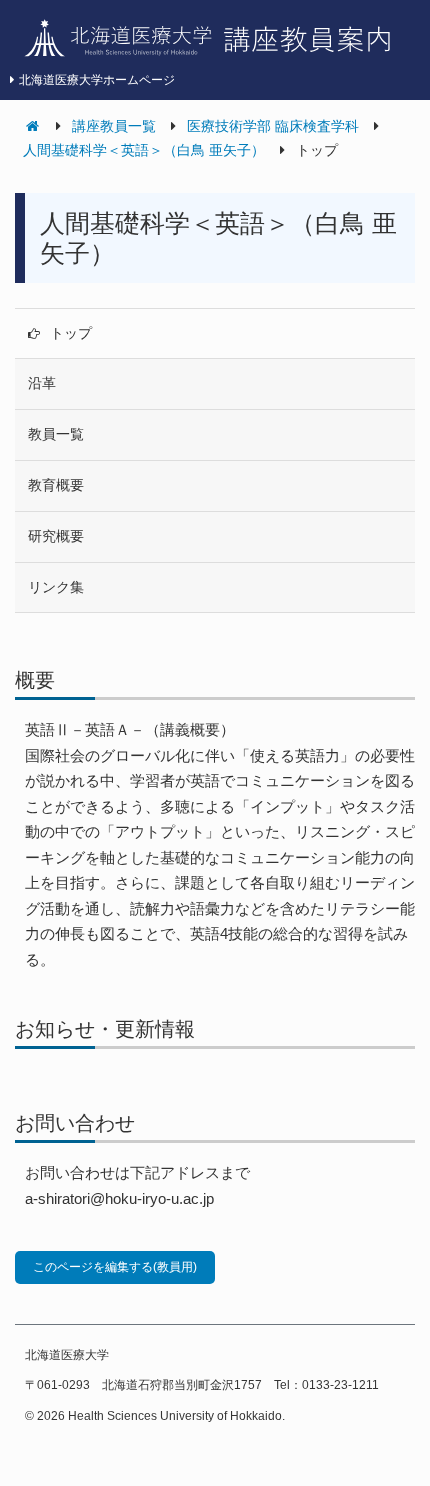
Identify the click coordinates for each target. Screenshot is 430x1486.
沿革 (42, 383)
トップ (71, 333)
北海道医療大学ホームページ (97, 80)
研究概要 (56, 536)
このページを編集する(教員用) (115, 1267)
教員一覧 (56, 434)
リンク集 (56, 587)
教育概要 (56, 485)
